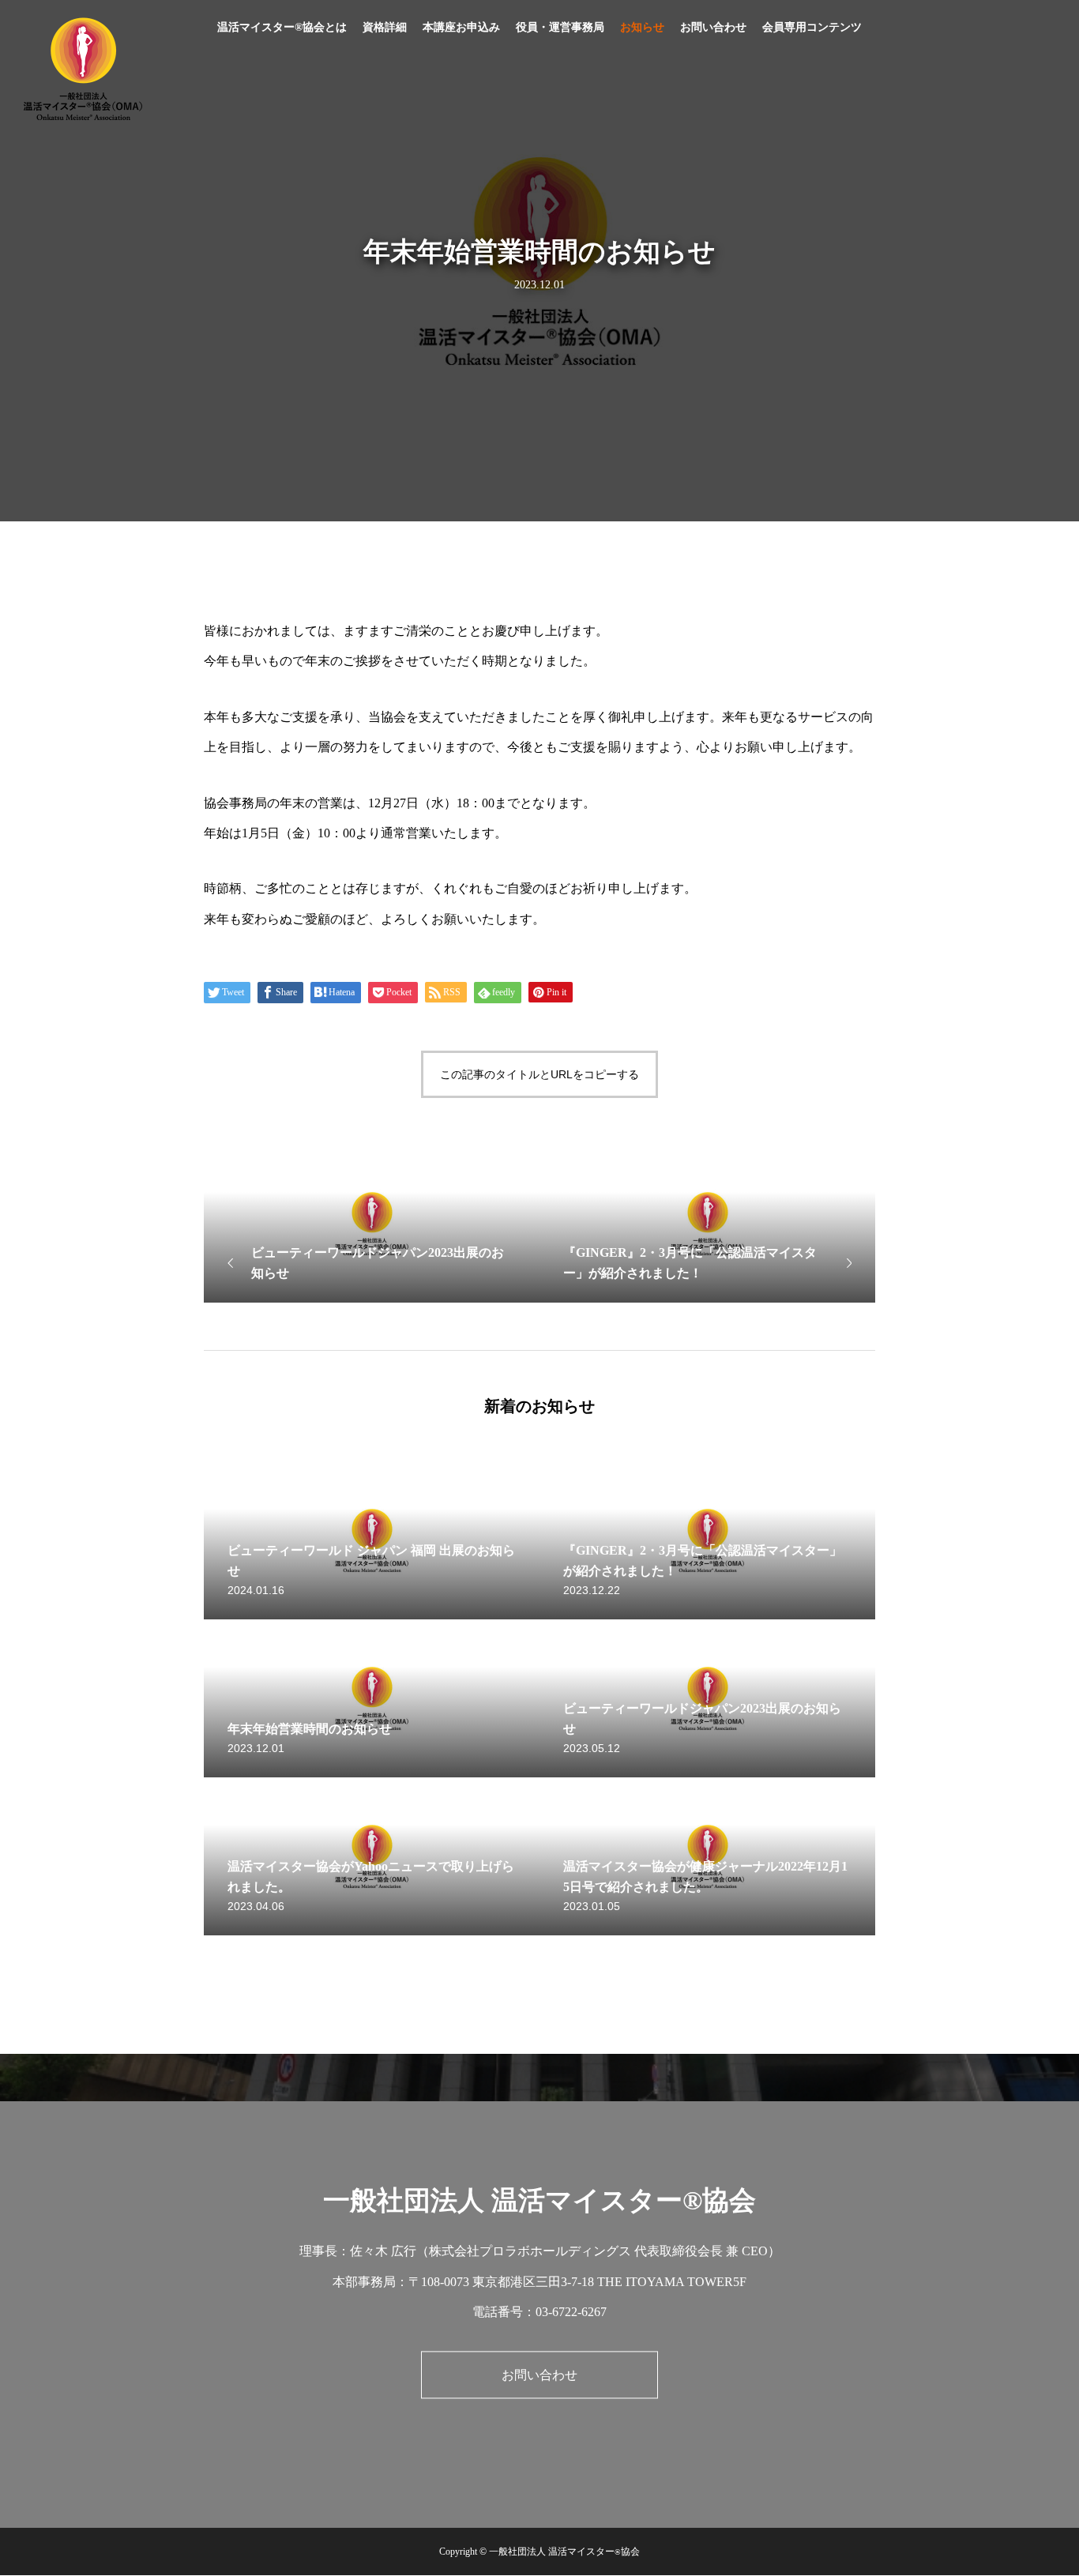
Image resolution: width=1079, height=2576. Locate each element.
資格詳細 (385, 27)
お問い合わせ (713, 27)
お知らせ (642, 27)
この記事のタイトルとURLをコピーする (539, 1074)
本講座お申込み (461, 27)
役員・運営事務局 (560, 27)
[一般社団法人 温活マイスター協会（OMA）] (83, 69)
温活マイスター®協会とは (282, 27)
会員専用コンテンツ (812, 27)
